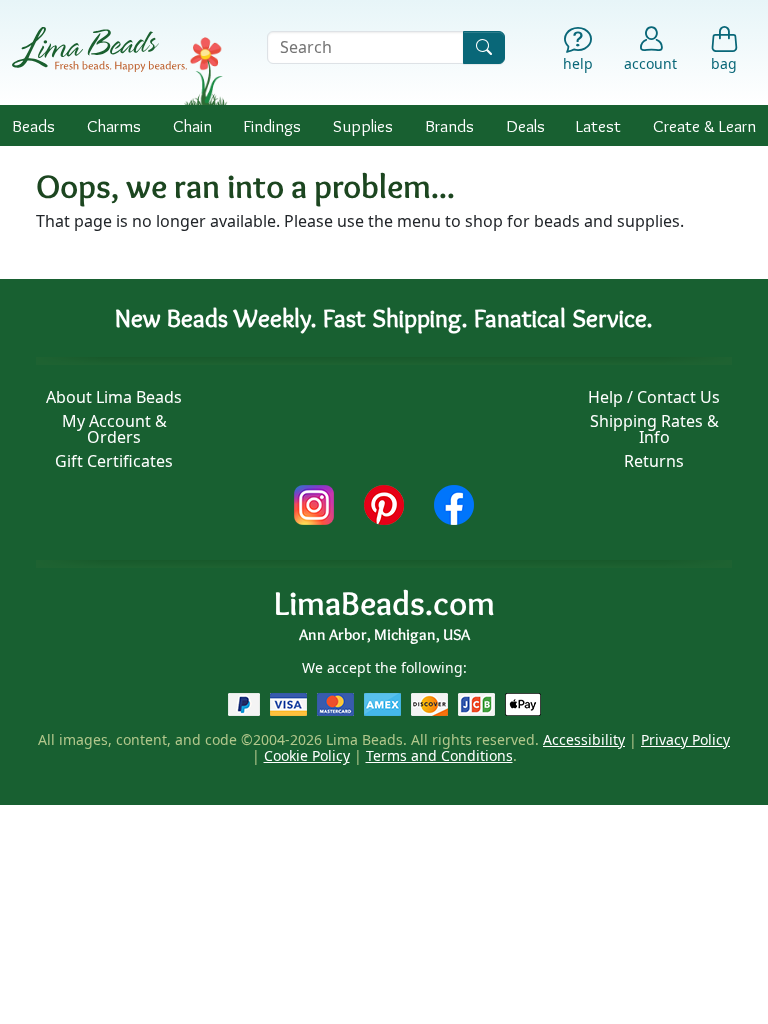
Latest (598, 125)
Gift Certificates (114, 461)
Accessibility (584, 739)
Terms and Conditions (439, 755)
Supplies (363, 125)
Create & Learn (704, 125)
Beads (33, 125)
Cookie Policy (307, 755)
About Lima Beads (114, 397)
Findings (272, 125)
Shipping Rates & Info (654, 429)
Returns (654, 461)
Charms (114, 125)
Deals (525, 125)
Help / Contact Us (654, 397)
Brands (449, 125)
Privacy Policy (685, 739)
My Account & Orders (114, 429)
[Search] (484, 47)
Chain (192, 125)
